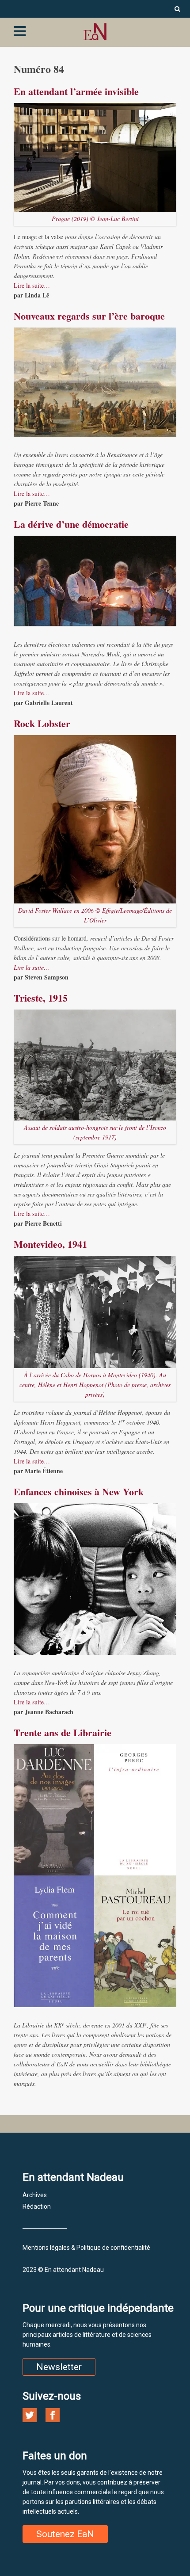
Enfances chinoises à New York (79, 1492)
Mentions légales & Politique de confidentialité (86, 2248)
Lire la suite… (32, 285)
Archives (35, 2195)
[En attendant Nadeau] (95, 32)
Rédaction (37, 2206)
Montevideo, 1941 (50, 1244)
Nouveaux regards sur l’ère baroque (89, 316)
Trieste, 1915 (41, 998)
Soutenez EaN (65, 2534)
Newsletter (59, 2367)
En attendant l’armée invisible (76, 91)
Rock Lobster (42, 723)
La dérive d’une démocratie (71, 524)
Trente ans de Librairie (63, 1732)
